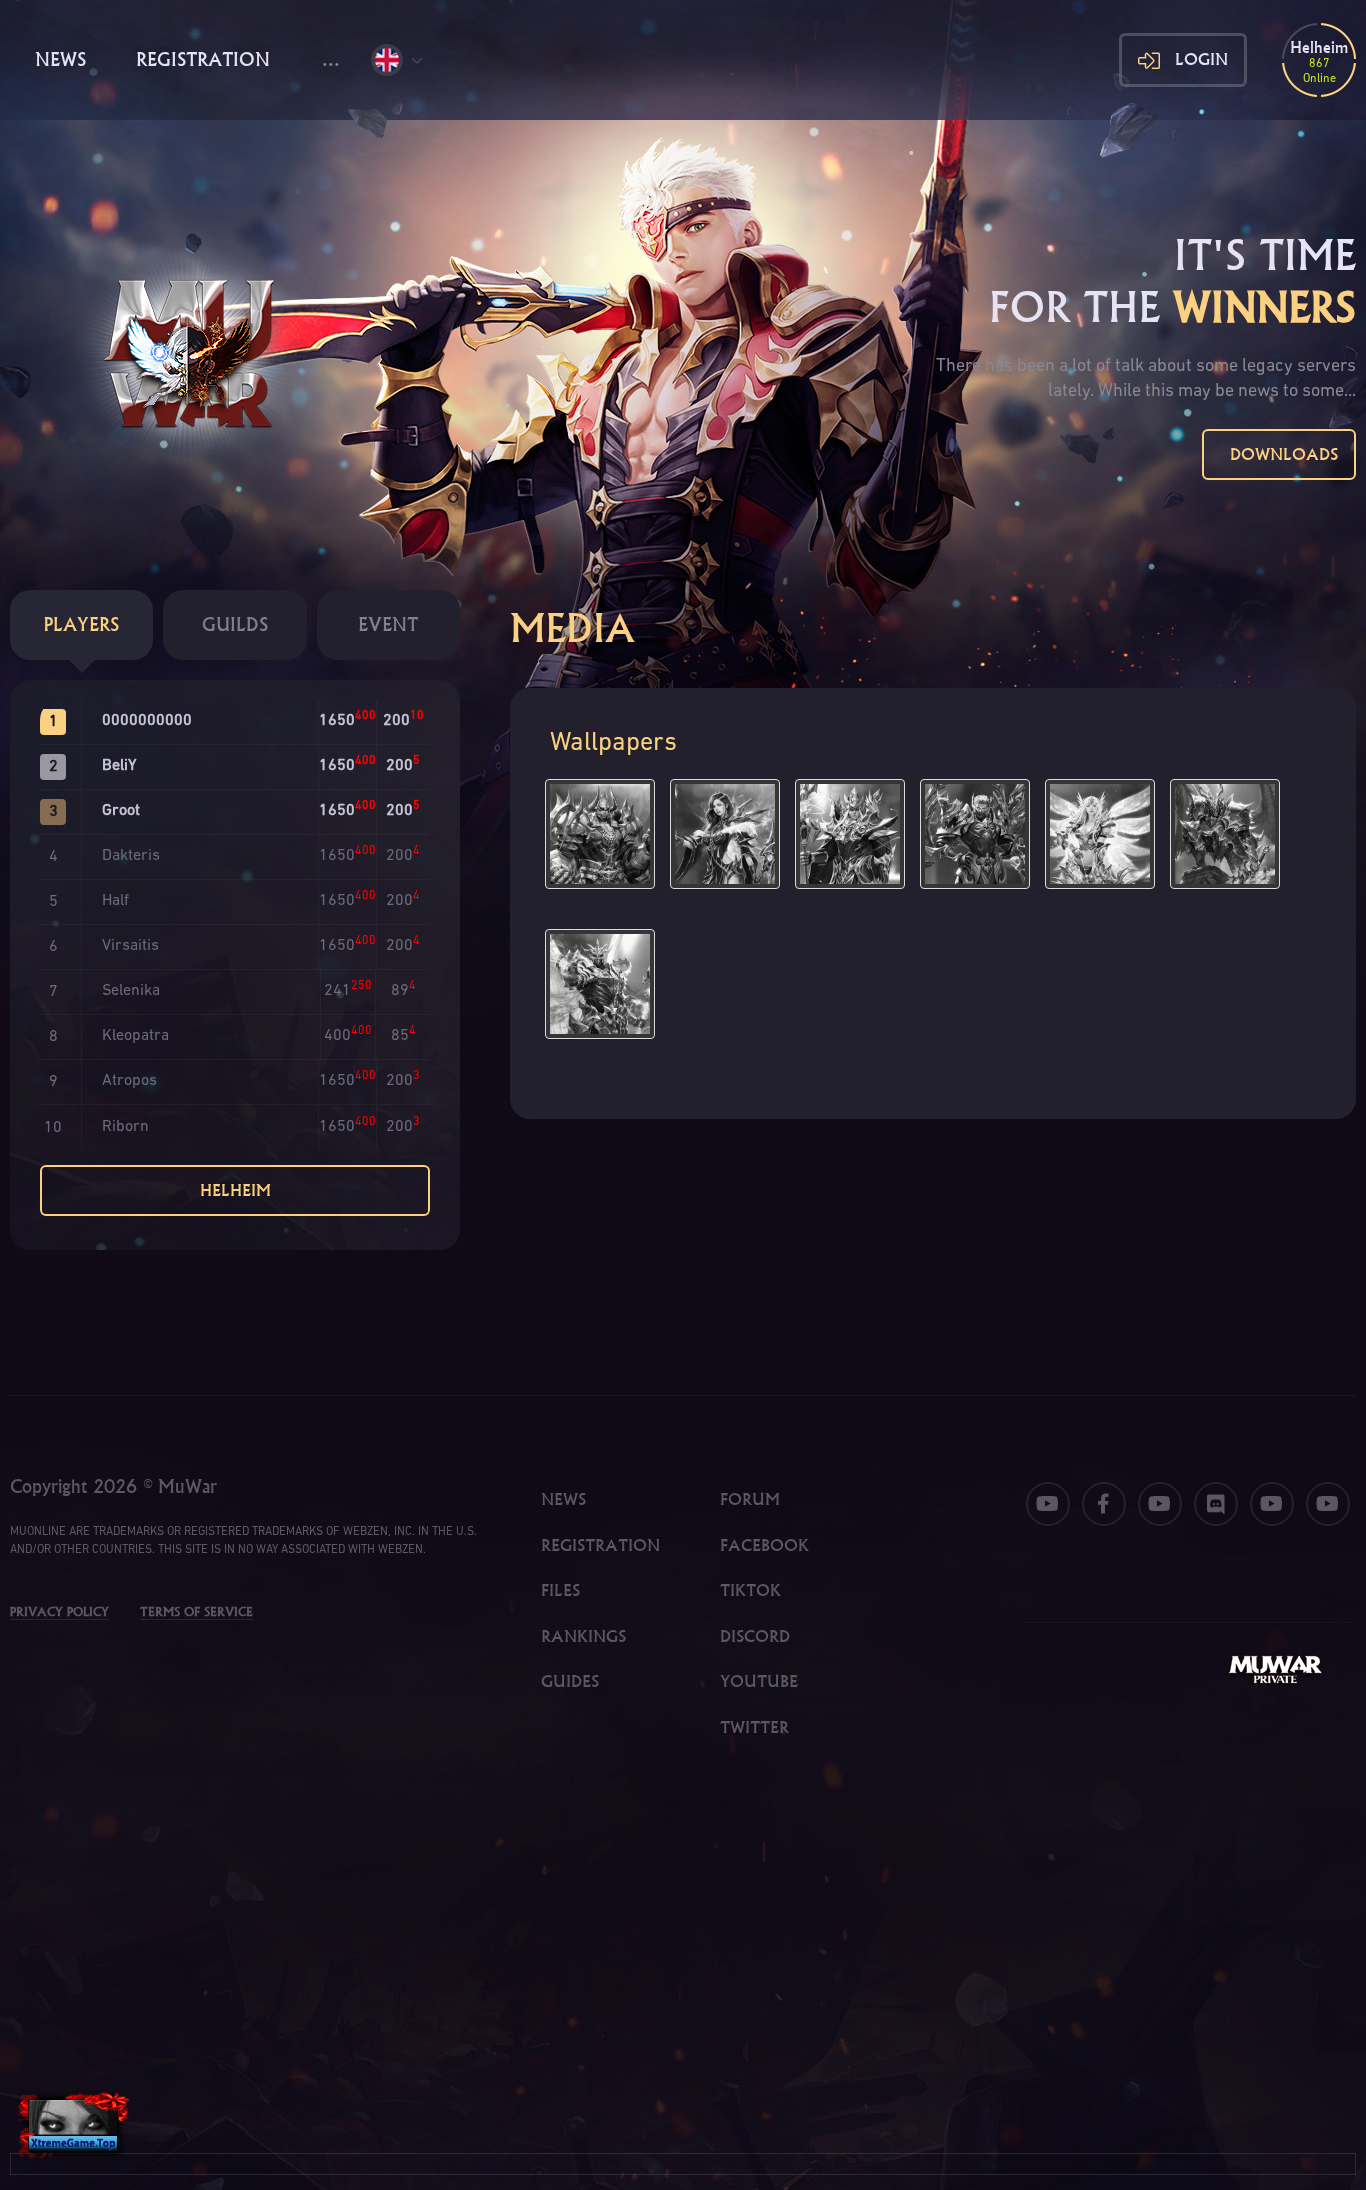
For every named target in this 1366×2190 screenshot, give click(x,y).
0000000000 (147, 721)
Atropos (129, 1081)
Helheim (235, 1190)
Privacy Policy (59, 1611)
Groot (121, 811)
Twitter (754, 1727)
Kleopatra (135, 1036)
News (60, 59)
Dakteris (131, 856)
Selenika (131, 991)
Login (1201, 59)
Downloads (1279, 454)
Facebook (764, 1545)
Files (560, 1590)
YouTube (759, 1681)
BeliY (119, 766)
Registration (203, 59)
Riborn (125, 1127)
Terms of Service (196, 1611)
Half (115, 901)
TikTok (750, 1590)
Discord (755, 1636)
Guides (570, 1681)
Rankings (583, 1636)
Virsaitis (130, 946)
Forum (750, 1499)
